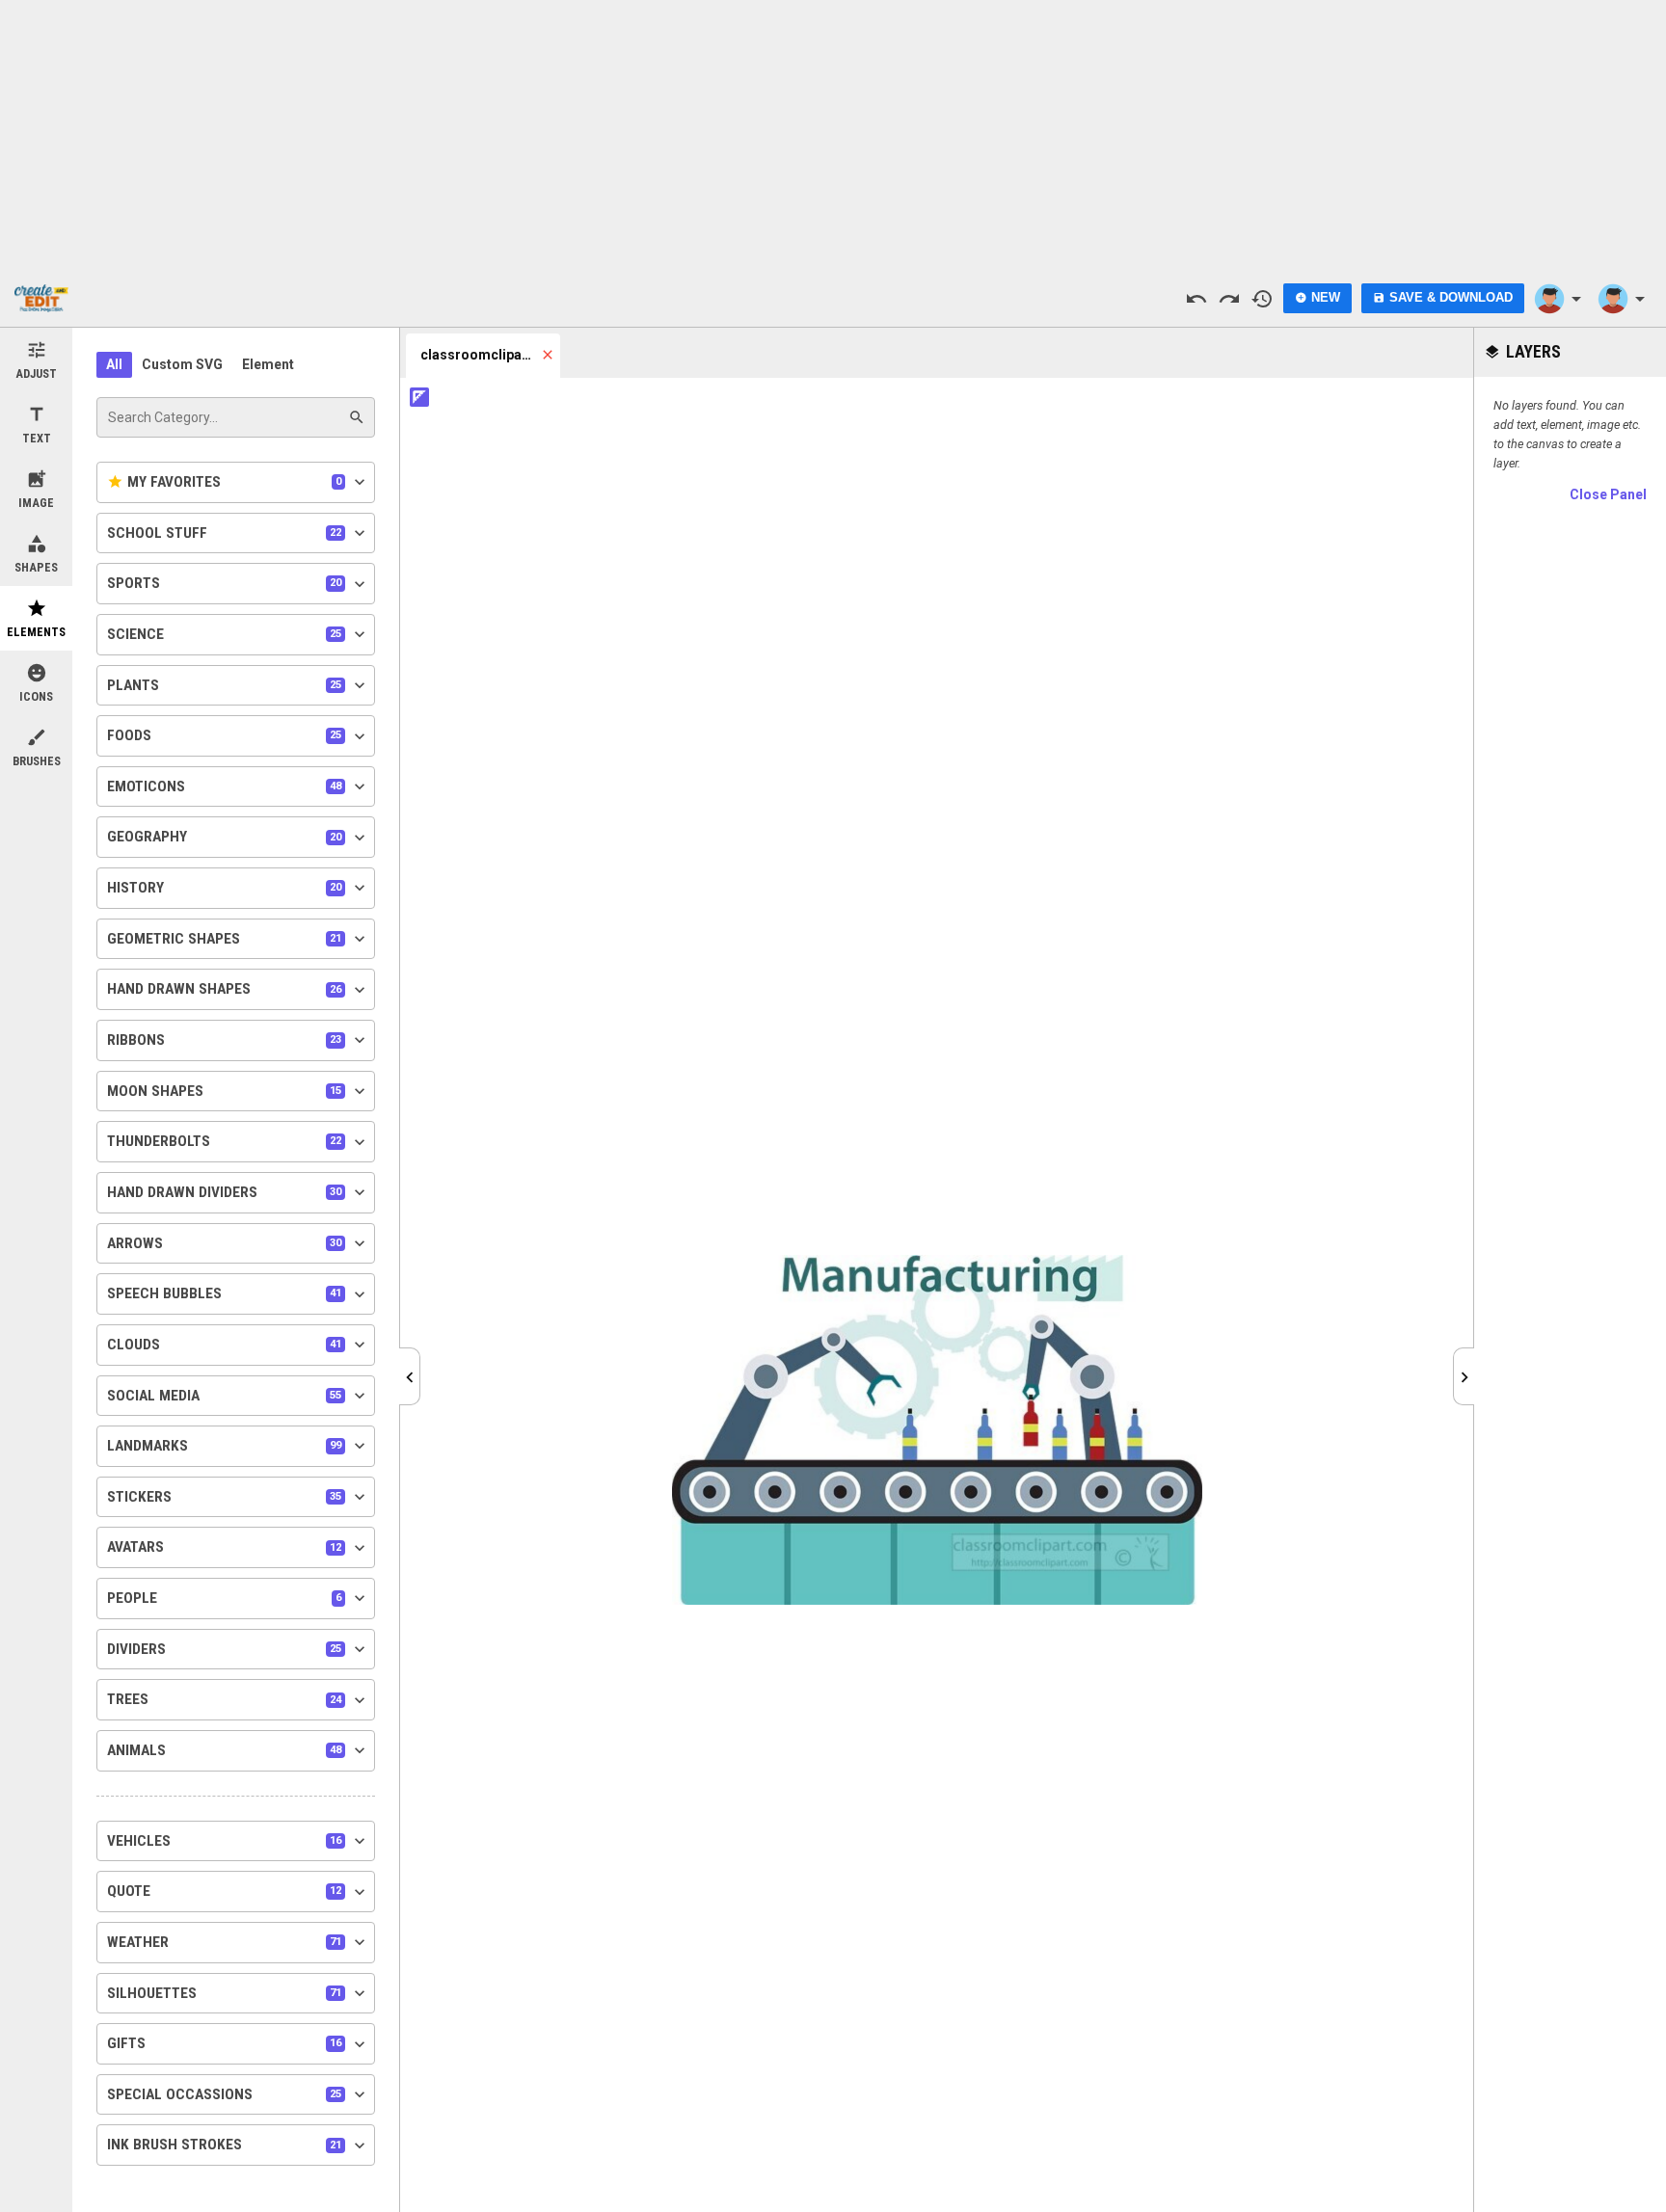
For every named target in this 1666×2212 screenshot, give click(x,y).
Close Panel (1608, 494)
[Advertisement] (833, 135)
